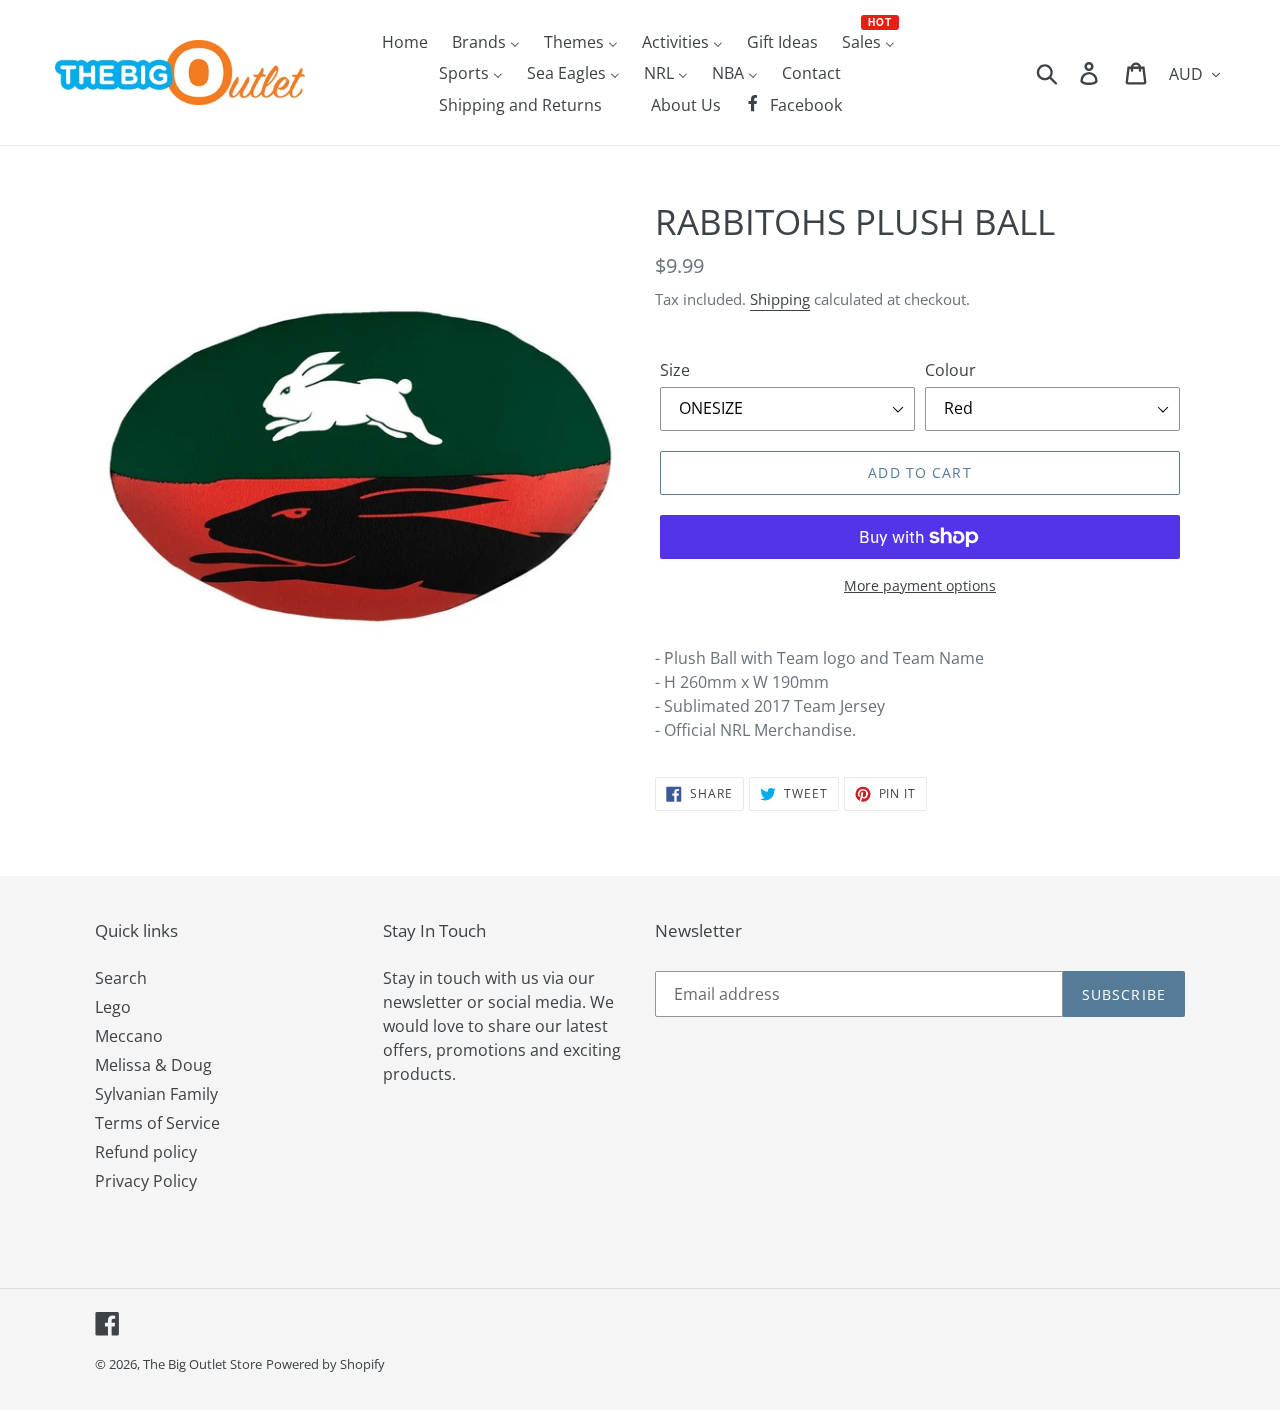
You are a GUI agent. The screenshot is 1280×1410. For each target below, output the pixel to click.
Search (121, 978)
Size (675, 370)
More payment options (920, 585)
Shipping (780, 299)
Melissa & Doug (153, 1065)
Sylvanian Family (156, 1094)
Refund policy (146, 1152)
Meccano (129, 1036)
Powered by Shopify (325, 1364)
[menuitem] (405, 41)
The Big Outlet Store (202, 1364)
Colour (950, 370)
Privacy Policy (146, 1181)
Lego (113, 1007)
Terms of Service (157, 1123)
